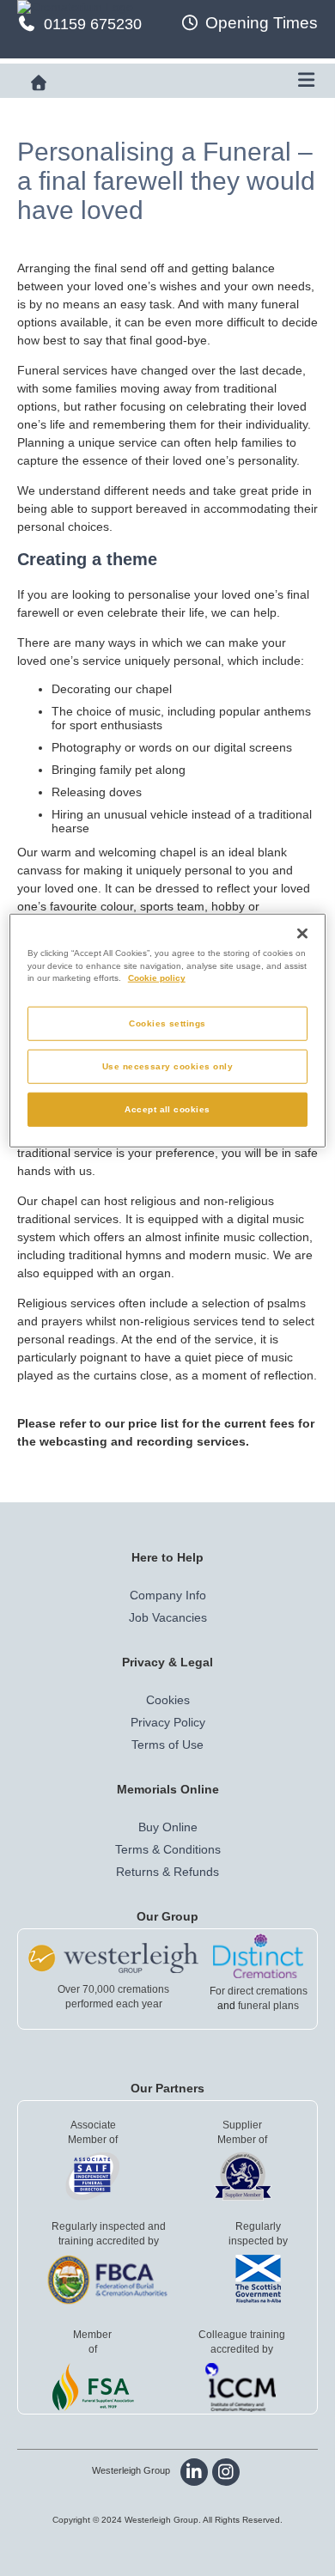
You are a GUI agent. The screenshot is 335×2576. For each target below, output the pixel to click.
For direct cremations (259, 1991)
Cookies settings (167, 1023)
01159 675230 (93, 24)
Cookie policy (157, 978)
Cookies (168, 1700)
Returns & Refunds (167, 1872)
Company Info (168, 1595)
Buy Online (168, 1827)
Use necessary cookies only (168, 1066)
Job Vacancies (168, 1617)
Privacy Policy (168, 1722)
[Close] (302, 933)
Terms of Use (167, 1745)
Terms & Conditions (168, 1849)
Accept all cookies (167, 1109)
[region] (168, 1030)
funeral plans (268, 2006)
